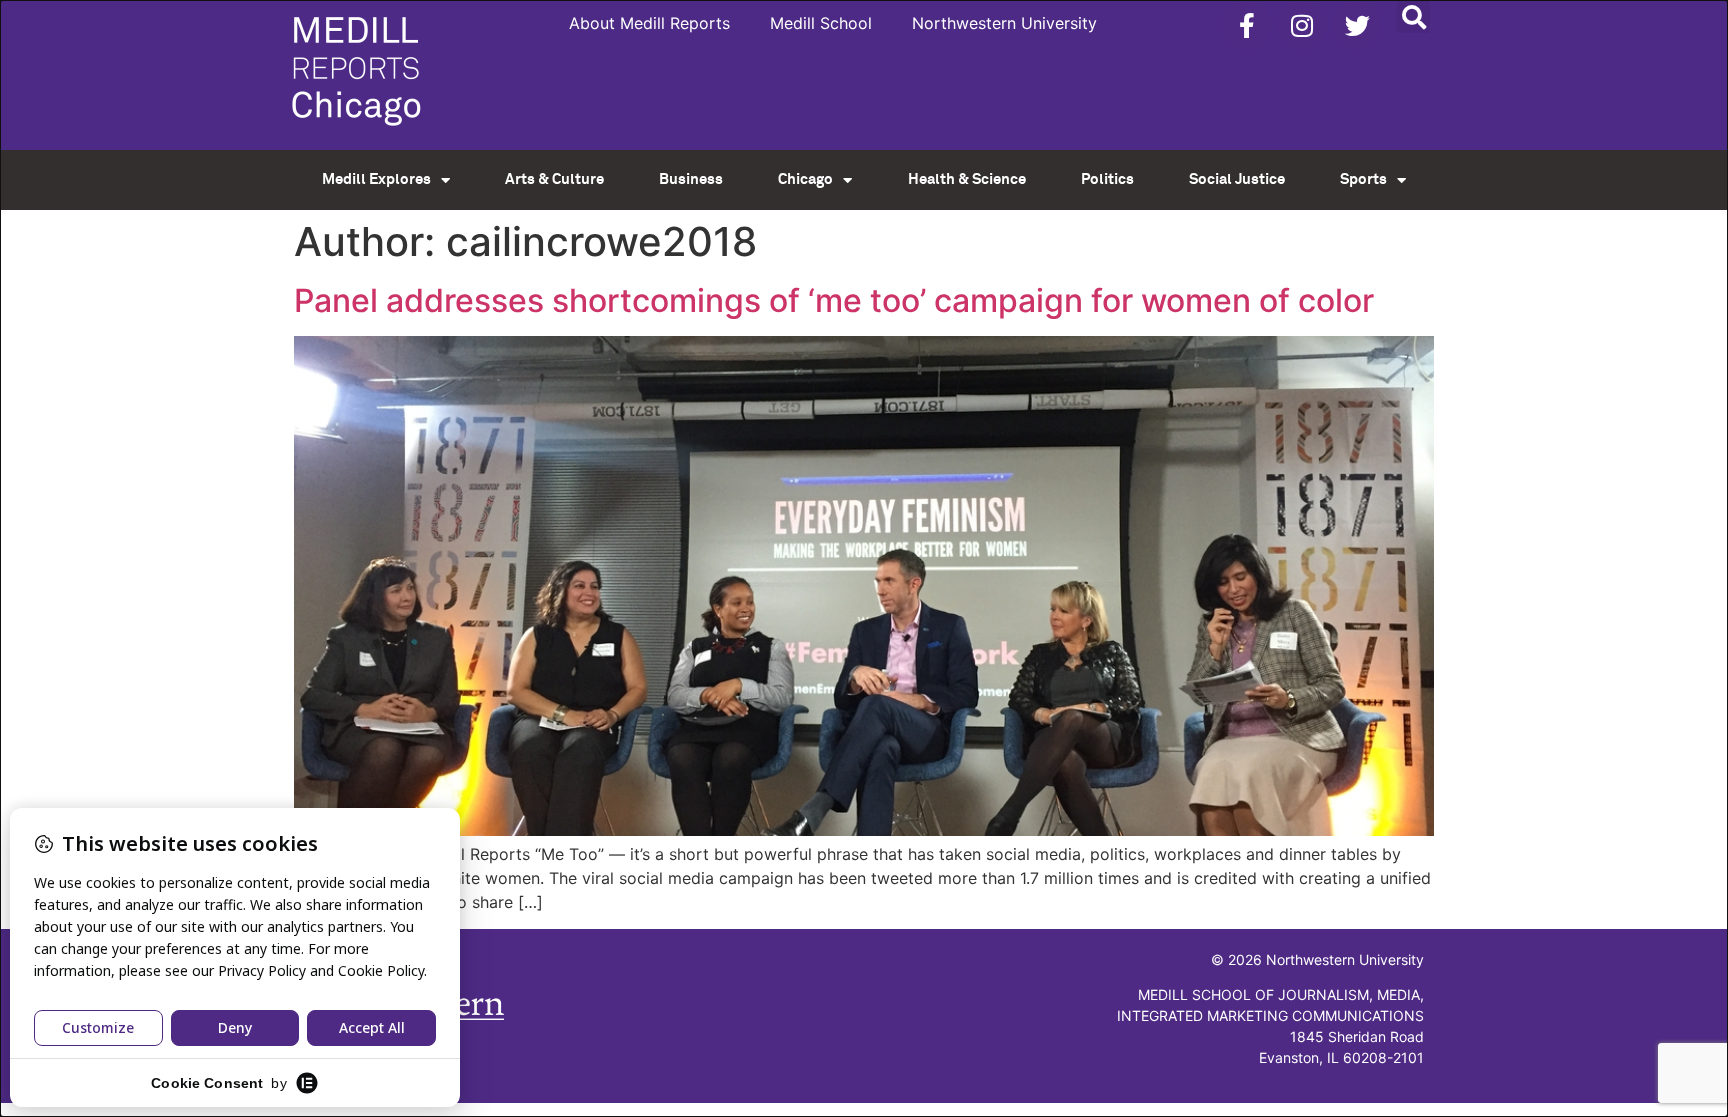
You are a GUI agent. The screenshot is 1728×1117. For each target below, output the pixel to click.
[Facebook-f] (1247, 25)
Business (691, 179)
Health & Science (967, 179)
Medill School (821, 23)
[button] (1413, 16)
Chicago (805, 179)
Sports (1363, 179)
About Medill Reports (649, 23)
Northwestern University (1004, 23)
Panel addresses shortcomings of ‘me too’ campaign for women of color (834, 300)
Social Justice (1237, 179)
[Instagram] (1302, 25)
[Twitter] (1357, 25)
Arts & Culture (554, 179)
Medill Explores (376, 179)
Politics (1107, 179)
